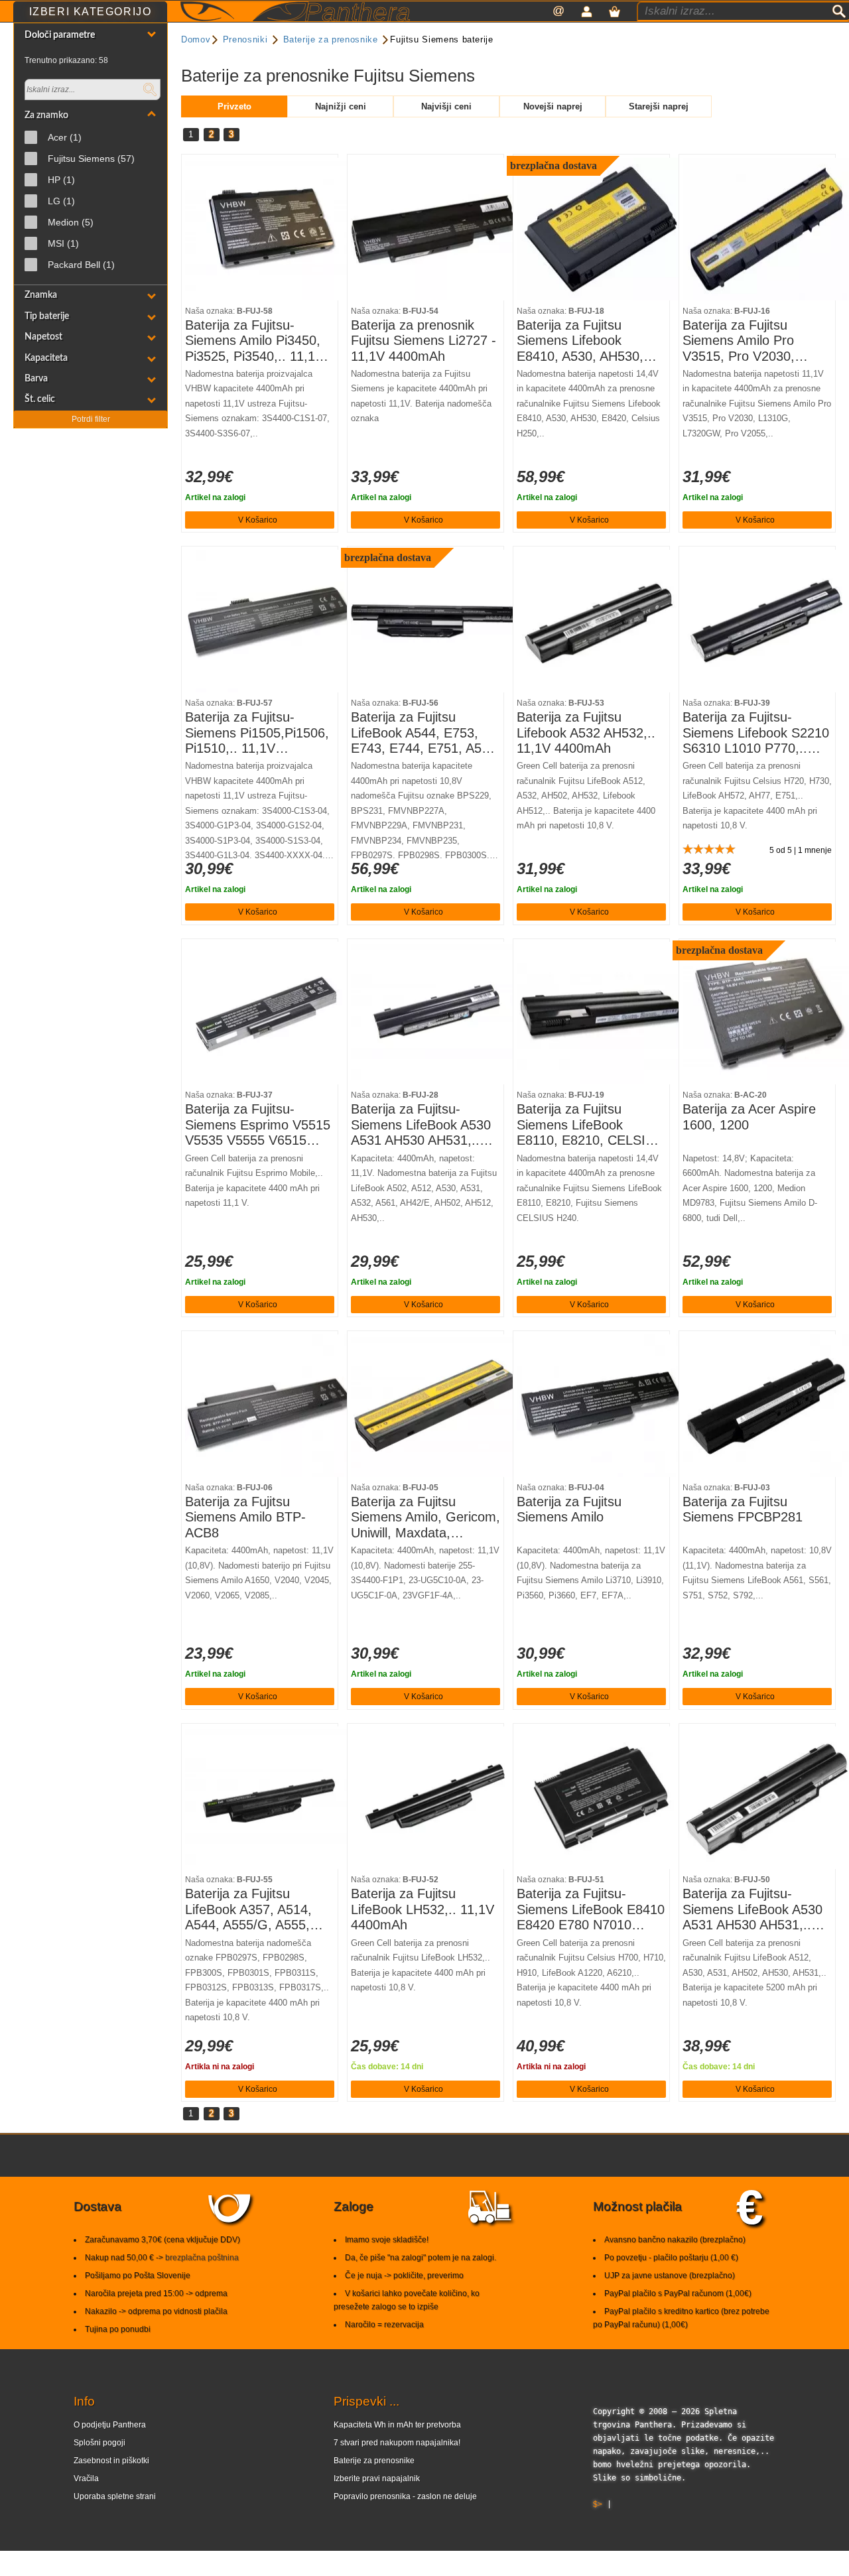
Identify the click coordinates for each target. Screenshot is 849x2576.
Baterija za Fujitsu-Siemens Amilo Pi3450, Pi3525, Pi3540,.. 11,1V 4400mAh (254, 341)
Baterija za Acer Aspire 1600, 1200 (749, 1117)
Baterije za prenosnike (374, 2461)
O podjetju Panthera (110, 2425)
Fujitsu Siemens (91, 159)
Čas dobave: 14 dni (387, 2067)
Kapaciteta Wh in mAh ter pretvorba (397, 2425)
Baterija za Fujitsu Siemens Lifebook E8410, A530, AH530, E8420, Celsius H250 (580, 341)
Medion (71, 222)
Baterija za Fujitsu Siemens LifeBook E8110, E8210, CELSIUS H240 (590, 1125)
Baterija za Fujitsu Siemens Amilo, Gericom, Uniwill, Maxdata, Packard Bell (425, 1518)
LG (61, 201)
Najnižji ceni (341, 106)
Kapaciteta (46, 358)
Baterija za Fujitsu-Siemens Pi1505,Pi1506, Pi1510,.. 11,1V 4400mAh (257, 733)
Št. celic (40, 399)
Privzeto (234, 106)
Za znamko (46, 115)
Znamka (41, 295)
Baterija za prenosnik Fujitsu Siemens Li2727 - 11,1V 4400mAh (424, 341)
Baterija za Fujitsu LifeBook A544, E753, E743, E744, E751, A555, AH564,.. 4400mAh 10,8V (425, 733)
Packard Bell (81, 265)
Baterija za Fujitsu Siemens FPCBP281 (743, 1510)
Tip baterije (47, 316)
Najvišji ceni (446, 106)
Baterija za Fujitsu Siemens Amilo (569, 1510)
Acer (65, 137)
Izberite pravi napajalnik (377, 2479)
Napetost (43, 337)
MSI (63, 243)
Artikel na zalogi (215, 497)
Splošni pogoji (99, 2443)
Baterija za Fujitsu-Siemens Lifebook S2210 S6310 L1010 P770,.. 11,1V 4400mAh (756, 733)
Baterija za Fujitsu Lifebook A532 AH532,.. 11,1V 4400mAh (586, 733)
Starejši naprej (659, 106)
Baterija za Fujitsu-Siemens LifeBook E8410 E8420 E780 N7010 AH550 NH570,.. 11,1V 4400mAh (591, 1910)
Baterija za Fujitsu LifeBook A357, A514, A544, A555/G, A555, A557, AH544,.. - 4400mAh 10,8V (248, 1910)
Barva (36, 378)
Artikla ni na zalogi (220, 2067)
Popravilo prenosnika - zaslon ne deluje (405, 2496)
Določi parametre (60, 35)
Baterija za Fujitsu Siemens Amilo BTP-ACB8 (245, 1517)
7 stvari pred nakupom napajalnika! (397, 2443)
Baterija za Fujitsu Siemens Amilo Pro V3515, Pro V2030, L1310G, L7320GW (740, 341)
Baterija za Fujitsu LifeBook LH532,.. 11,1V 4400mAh (423, 1909)
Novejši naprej (553, 106)
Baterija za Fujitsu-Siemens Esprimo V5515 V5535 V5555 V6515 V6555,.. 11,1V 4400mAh (259, 1125)
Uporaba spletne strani (115, 2496)
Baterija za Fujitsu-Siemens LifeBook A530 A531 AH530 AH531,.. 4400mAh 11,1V (421, 1125)
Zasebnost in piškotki (111, 2461)
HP (61, 180)
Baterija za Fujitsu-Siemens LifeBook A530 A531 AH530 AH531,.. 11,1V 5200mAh (752, 1910)
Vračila (86, 2479)
